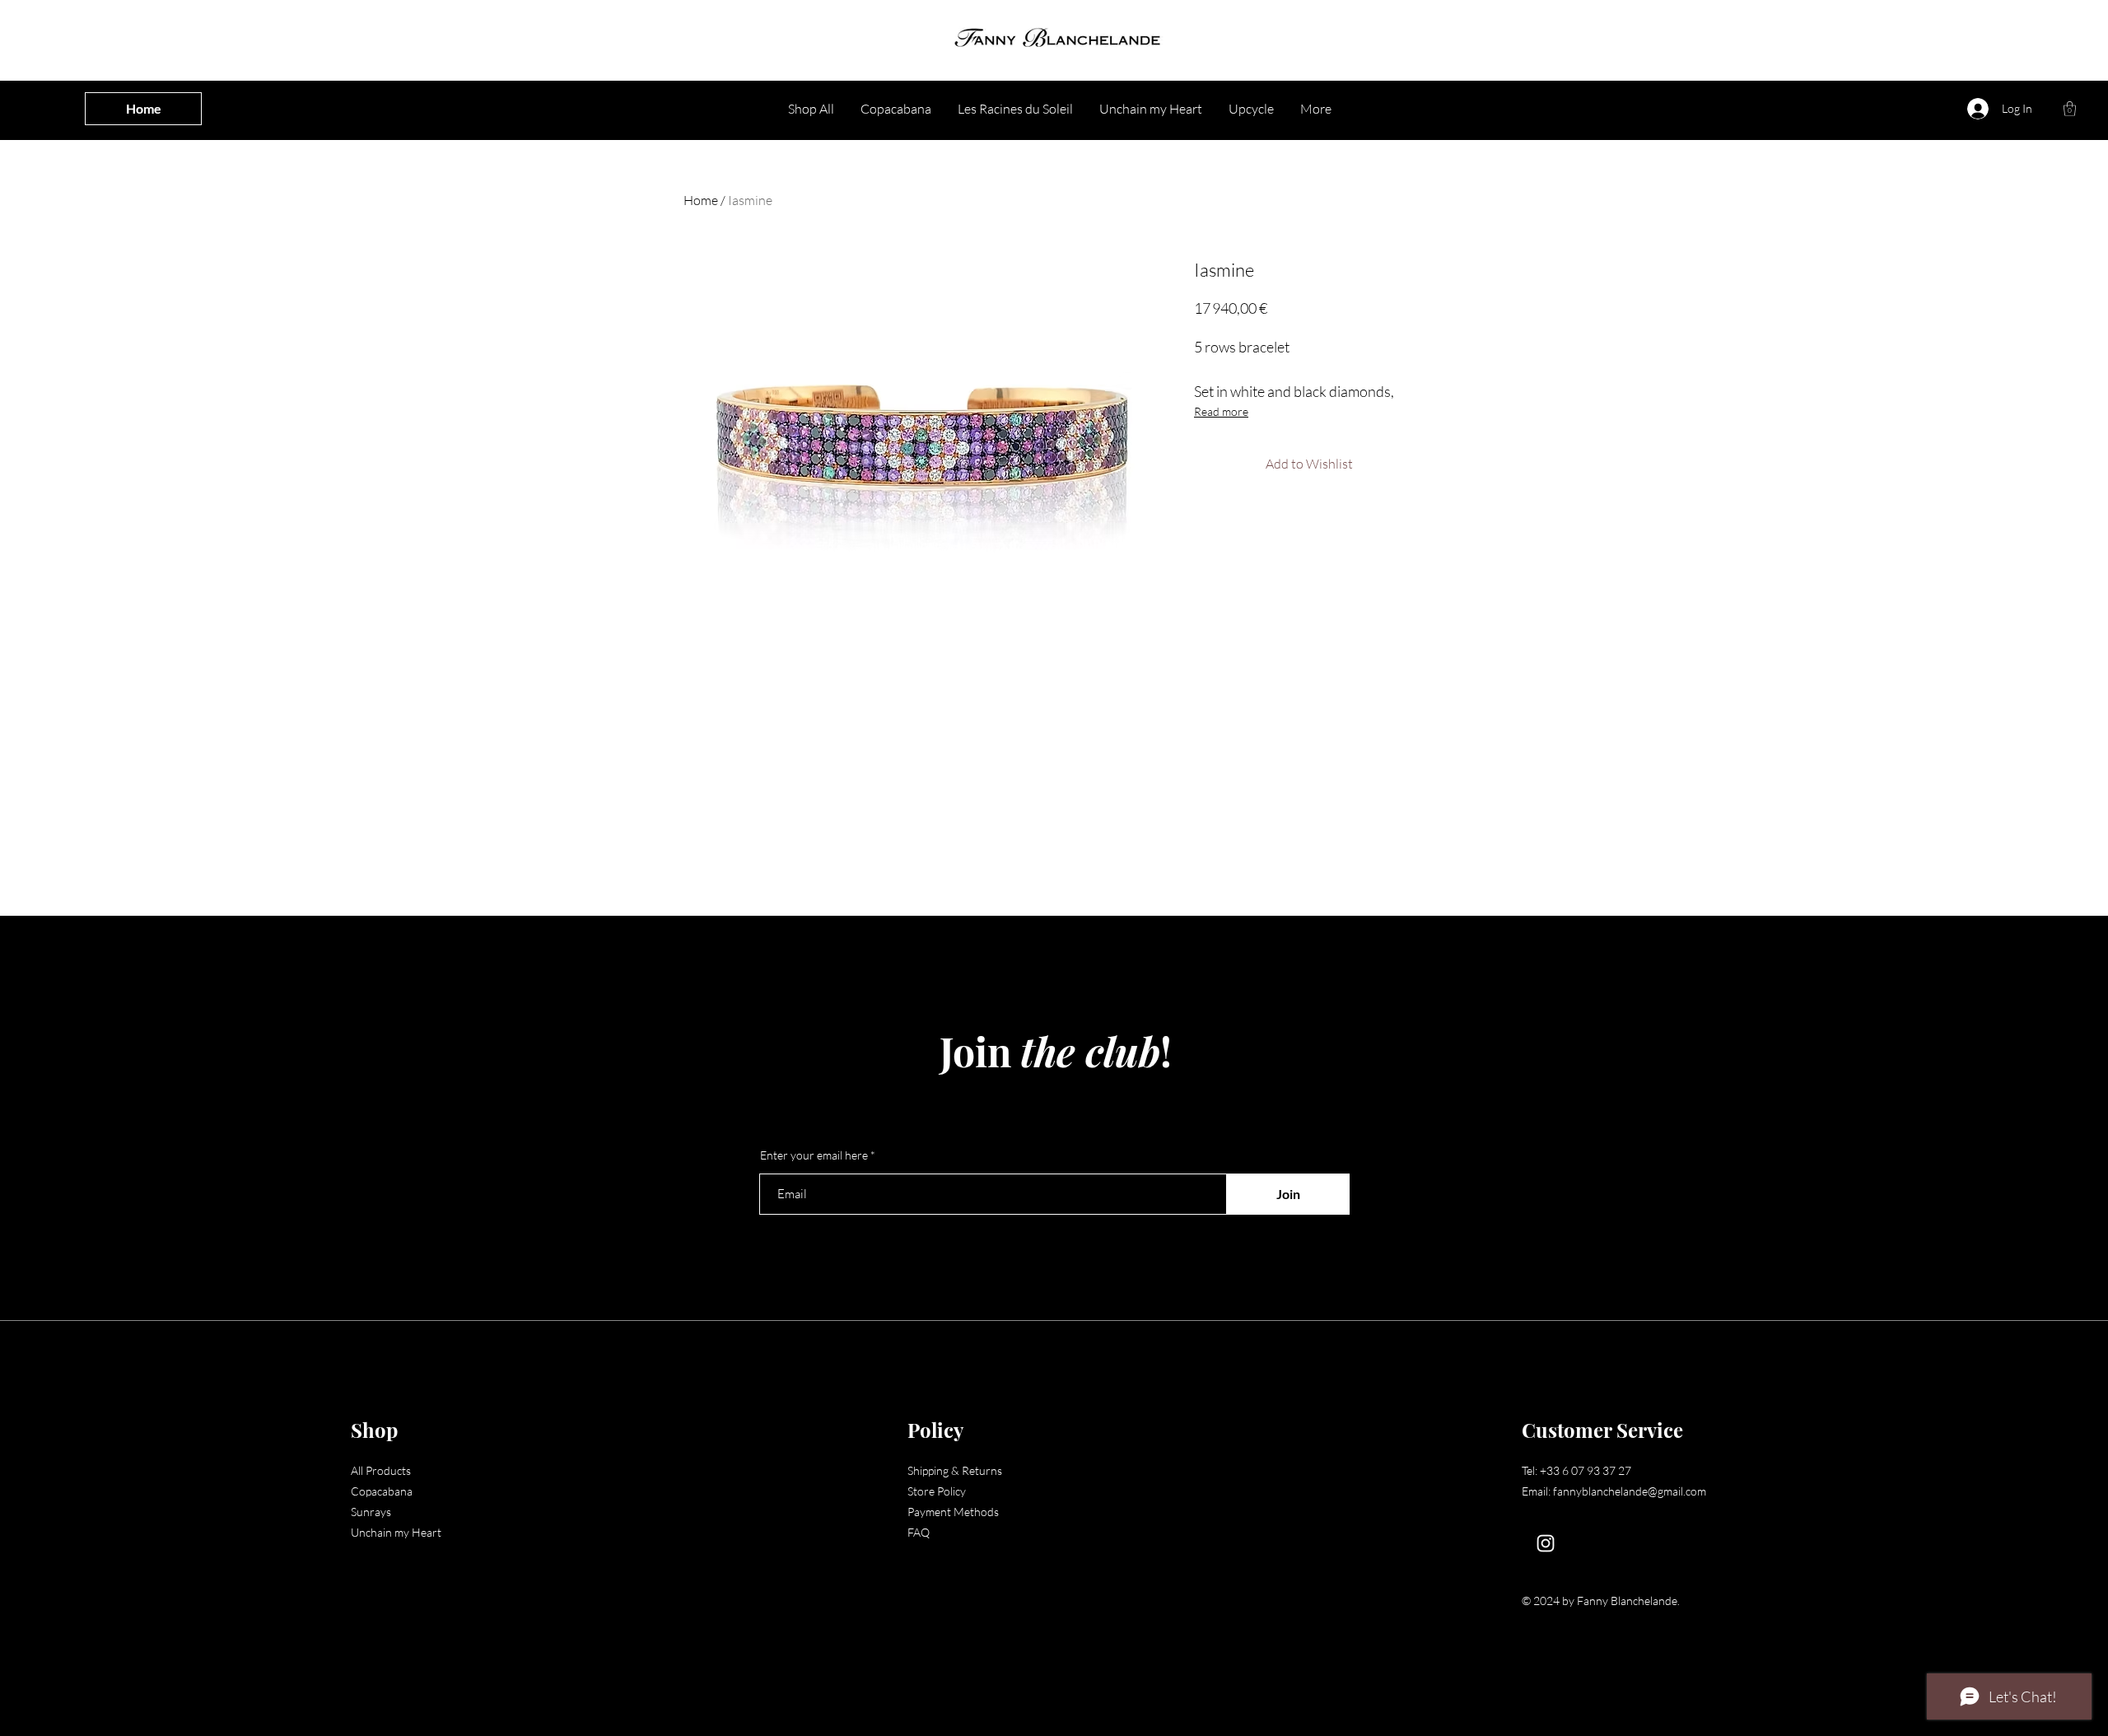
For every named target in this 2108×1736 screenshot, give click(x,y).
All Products (381, 1470)
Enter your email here (814, 1155)
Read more (1221, 411)
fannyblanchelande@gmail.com (1630, 1491)
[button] (2070, 109)
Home (701, 200)
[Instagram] (1546, 1543)
